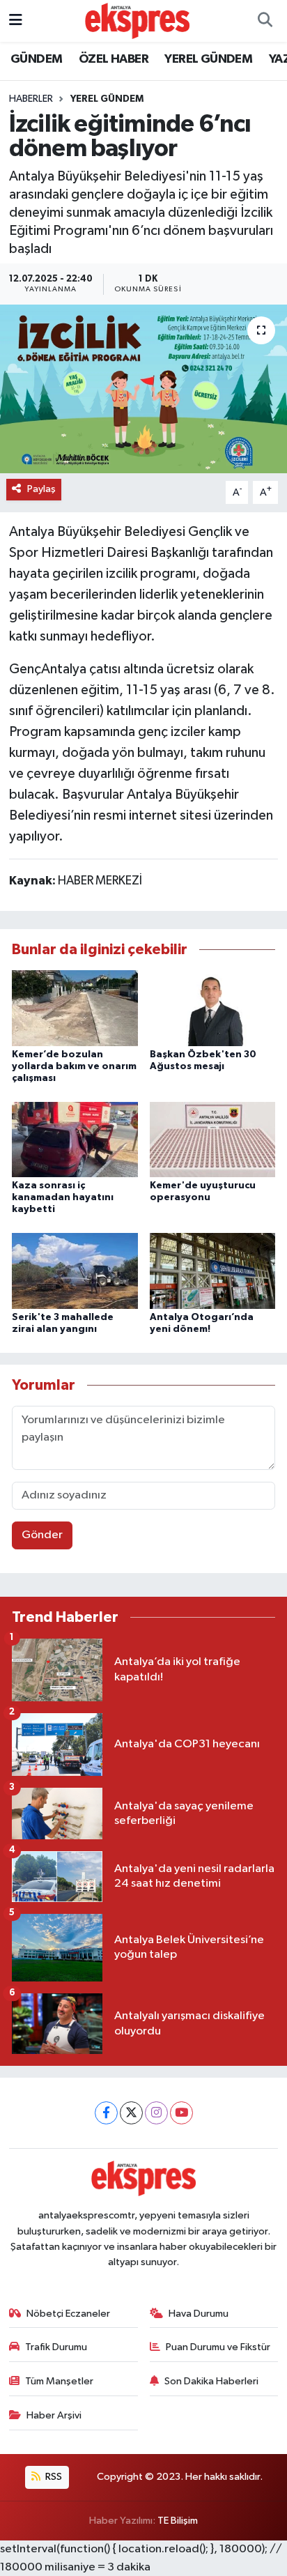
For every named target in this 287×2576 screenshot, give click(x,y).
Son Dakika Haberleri (211, 2381)
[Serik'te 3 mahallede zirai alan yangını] (75, 1271)
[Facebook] (106, 2113)
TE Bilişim (178, 2521)
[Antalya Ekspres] (137, 21)
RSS (53, 2477)
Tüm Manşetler (59, 2381)
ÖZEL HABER (114, 59)
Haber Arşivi (54, 2415)
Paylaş (41, 489)
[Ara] (265, 21)
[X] (131, 2113)
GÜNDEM (36, 59)
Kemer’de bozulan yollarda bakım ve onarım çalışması (74, 1066)
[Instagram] (156, 2113)
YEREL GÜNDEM (208, 59)
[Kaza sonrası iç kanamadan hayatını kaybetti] (75, 1139)
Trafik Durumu (56, 2347)
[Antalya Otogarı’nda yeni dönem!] (213, 1271)
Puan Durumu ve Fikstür (218, 2347)
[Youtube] (181, 2113)
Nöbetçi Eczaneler (68, 2314)
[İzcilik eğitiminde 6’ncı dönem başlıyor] (143, 389)
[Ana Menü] (16, 21)
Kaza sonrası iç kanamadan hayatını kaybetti (63, 1197)
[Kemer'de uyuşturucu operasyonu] (213, 1139)
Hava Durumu (199, 2314)
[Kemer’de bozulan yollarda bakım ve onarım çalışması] (75, 1008)
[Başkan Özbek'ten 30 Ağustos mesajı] (213, 1008)
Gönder (42, 1535)
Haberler (31, 99)
